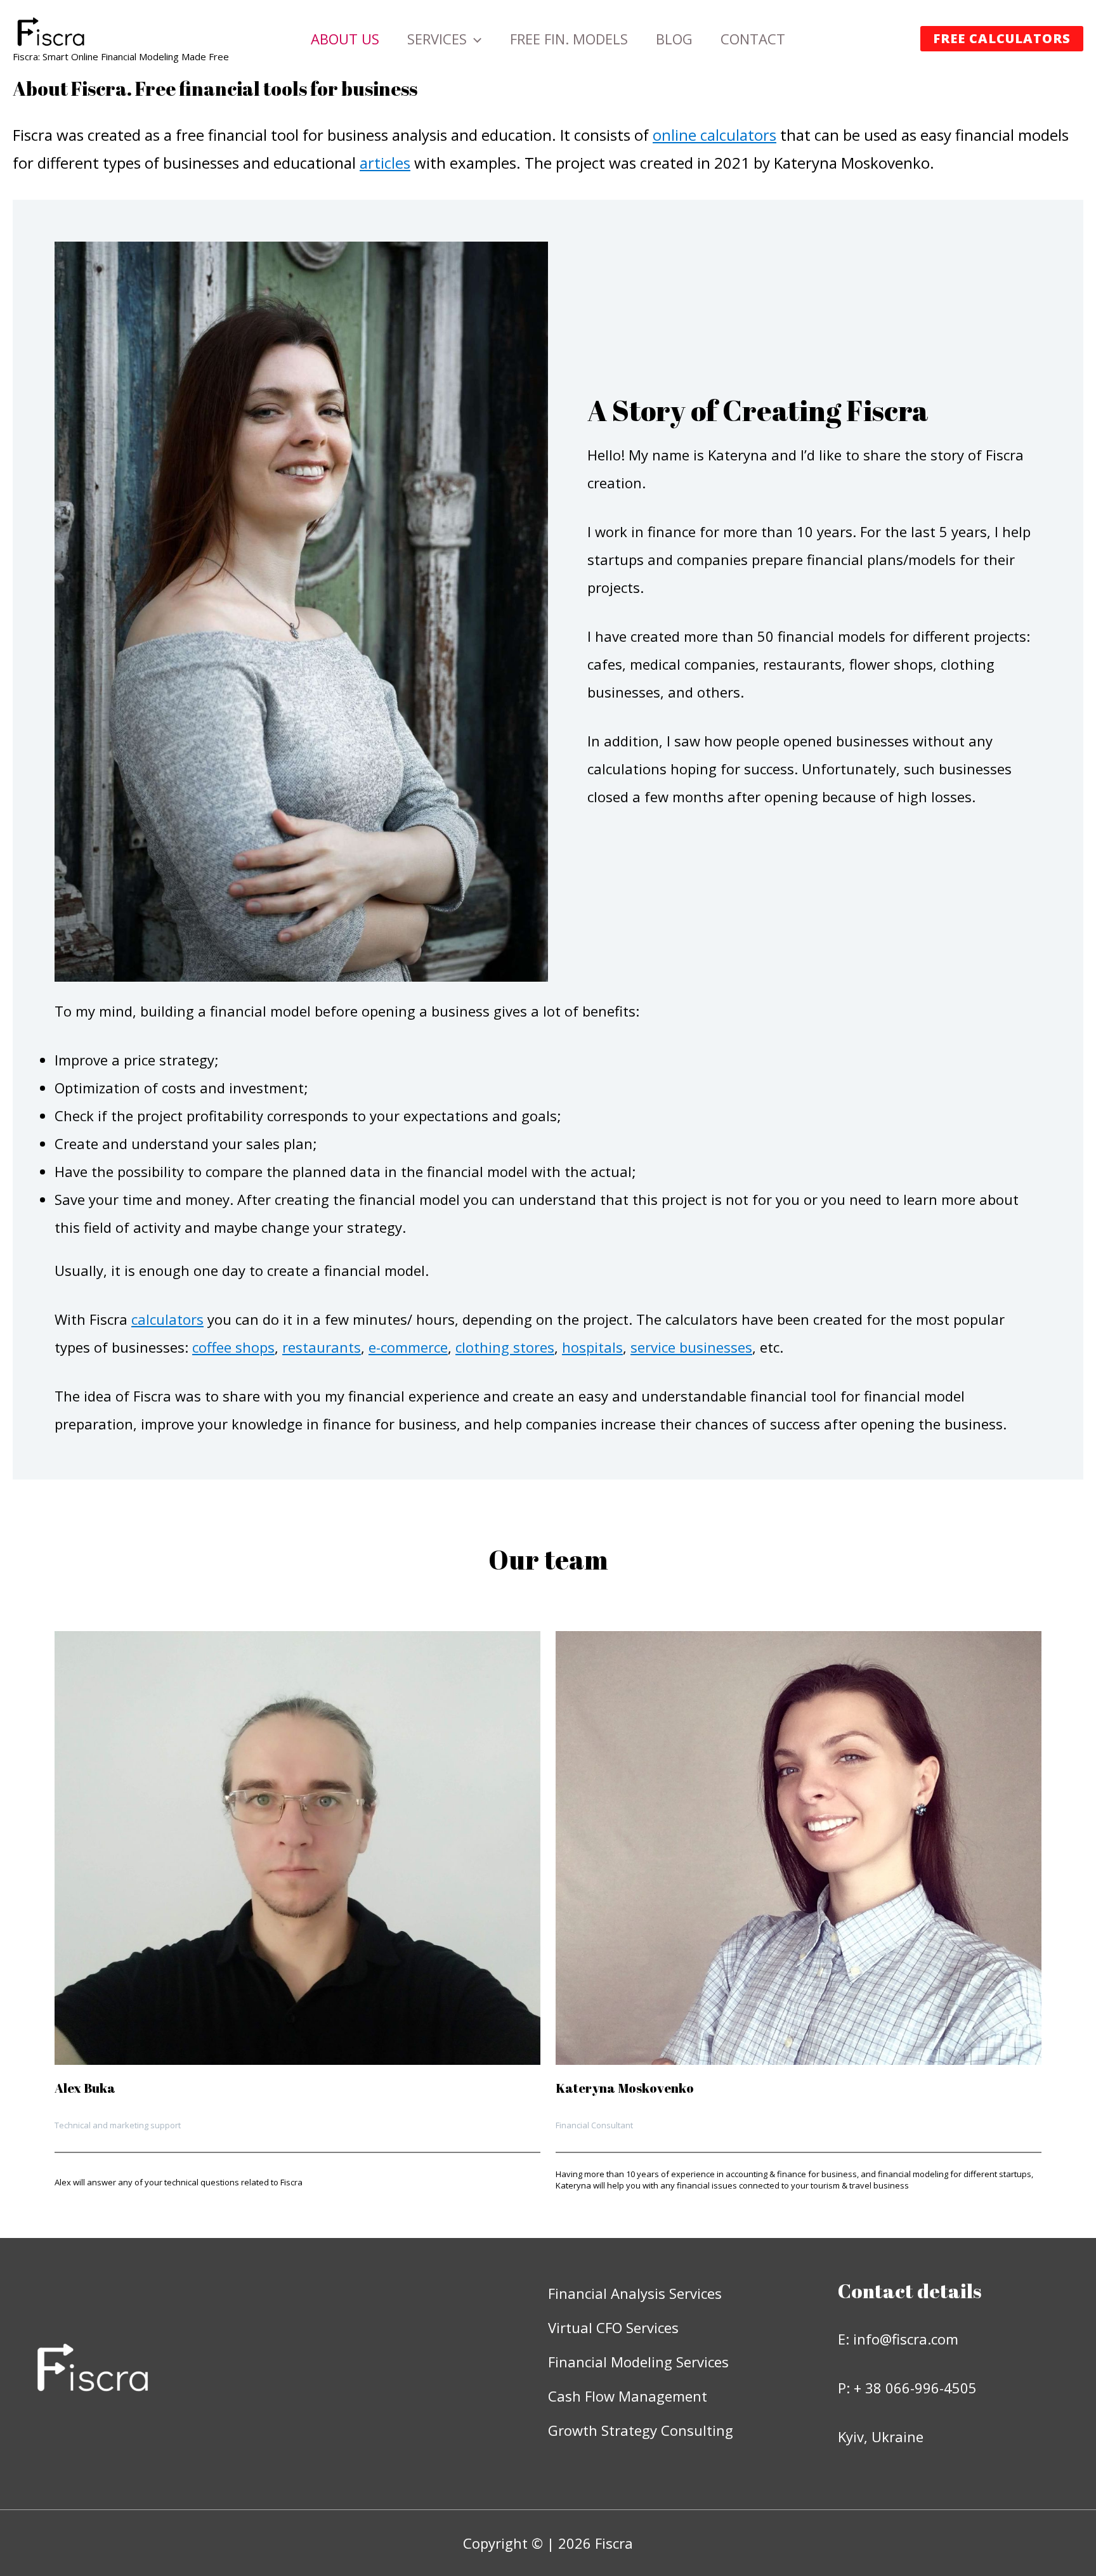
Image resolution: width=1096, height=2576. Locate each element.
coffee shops (233, 1347)
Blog (674, 39)
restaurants (322, 1347)
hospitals (592, 1347)
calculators (167, 1319)
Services (437, 39)
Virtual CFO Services (613, 2327)
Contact (753, 39)
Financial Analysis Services (635, 2293)
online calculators (714, 135)
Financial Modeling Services (638, 2362)
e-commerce (408, 1347)
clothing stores (505, 1347)
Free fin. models (569, 39)
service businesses (691, 1347)
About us (345, 39)
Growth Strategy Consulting (641, 2430)
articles (385, 163)
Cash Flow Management (628, 2396)
